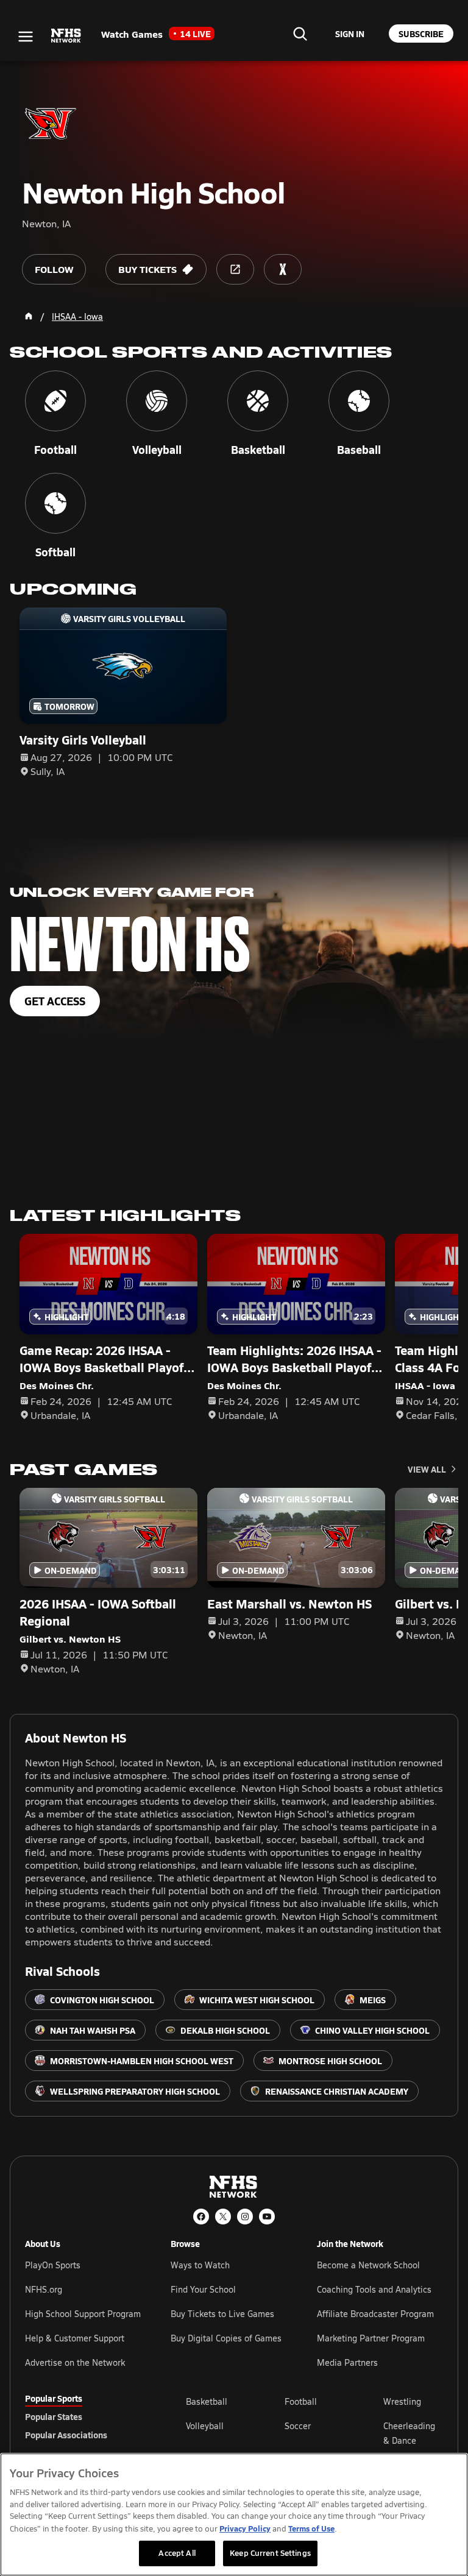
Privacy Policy (245, 2528)
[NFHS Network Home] (66, 36)
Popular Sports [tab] (54, 2398)
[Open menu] (26, 37)
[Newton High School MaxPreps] (283, 269)
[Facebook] (201, 2217)
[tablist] (86, 2416)
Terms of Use (311, 2528)
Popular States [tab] (54, 2416)
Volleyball (205, 2426)
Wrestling (402, 2401)
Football (301, 2401)
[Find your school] (300, 34)
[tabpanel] (314, 2433)
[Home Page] (29, 316)
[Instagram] (245, 2217)
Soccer (298, 2426)
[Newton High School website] (235, 269)
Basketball (207, 2401)
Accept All (177, 2553)
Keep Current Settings (270, 2553)
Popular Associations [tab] (66, 2435)
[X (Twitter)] (223, 2217)
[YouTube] (267, 2217)
